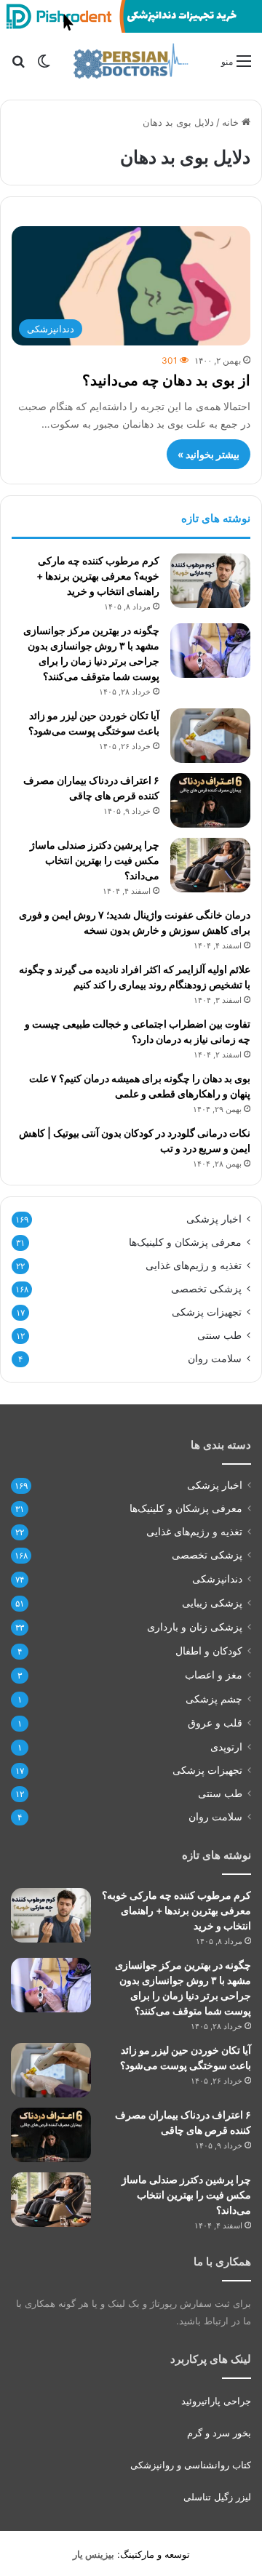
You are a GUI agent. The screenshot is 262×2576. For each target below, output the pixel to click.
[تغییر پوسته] (44, 66)
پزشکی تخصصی (206, 1289)
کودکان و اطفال (209, 1651)
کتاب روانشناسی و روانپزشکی (191, 2465)
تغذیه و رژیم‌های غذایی (194, 1265)
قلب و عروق (215, 1723)
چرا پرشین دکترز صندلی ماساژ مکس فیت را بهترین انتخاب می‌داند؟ (95, 860)
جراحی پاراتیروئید (216, 2401)
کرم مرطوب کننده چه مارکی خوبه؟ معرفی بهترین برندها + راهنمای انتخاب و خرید (98, 576)
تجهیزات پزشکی (207, 1312)
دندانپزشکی (217, 1579)
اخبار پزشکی (214, 1219)
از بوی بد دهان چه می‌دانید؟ (166, 380)
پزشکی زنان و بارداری (195, 1627)
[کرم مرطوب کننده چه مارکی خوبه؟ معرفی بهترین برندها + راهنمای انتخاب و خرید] (210, 581)
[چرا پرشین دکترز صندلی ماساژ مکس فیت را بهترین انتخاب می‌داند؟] (210, 865)
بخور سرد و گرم (219, 2433)
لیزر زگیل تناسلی (217, 2497)
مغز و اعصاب (214, 1675)
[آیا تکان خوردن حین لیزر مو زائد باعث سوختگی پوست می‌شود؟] (210, 736)
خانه (232, 122)
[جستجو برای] (18, 66)
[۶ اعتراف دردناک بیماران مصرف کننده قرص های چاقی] (210, 800)
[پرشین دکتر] (131, 61)
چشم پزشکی (214, 1699)
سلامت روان (215, 1359)
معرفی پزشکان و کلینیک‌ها (185, 1242)
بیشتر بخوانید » (209, 454)
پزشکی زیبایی (212, 1603)
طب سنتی (219, 1335)
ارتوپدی (226, 1747)
